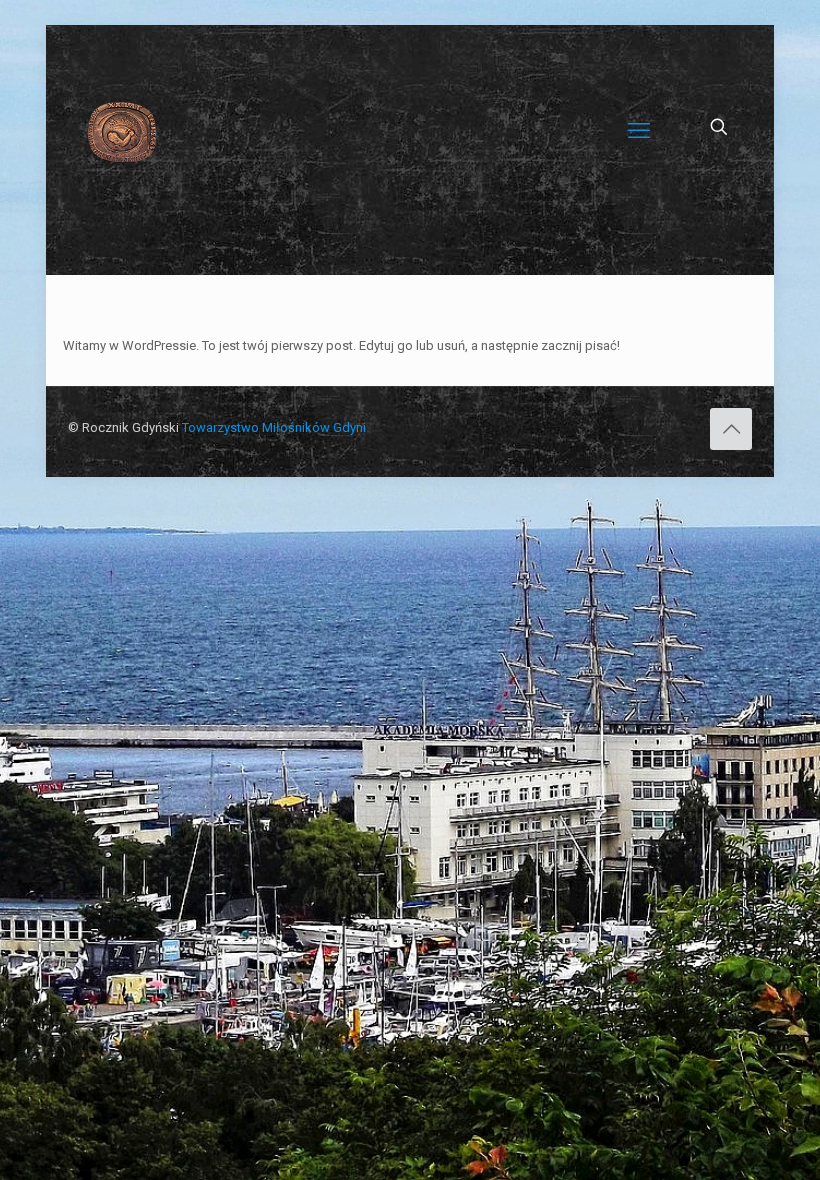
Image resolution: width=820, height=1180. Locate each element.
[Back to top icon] (731, 429)
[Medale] (122, 131)
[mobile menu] (639, 131)
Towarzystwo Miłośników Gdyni (274, 427)
